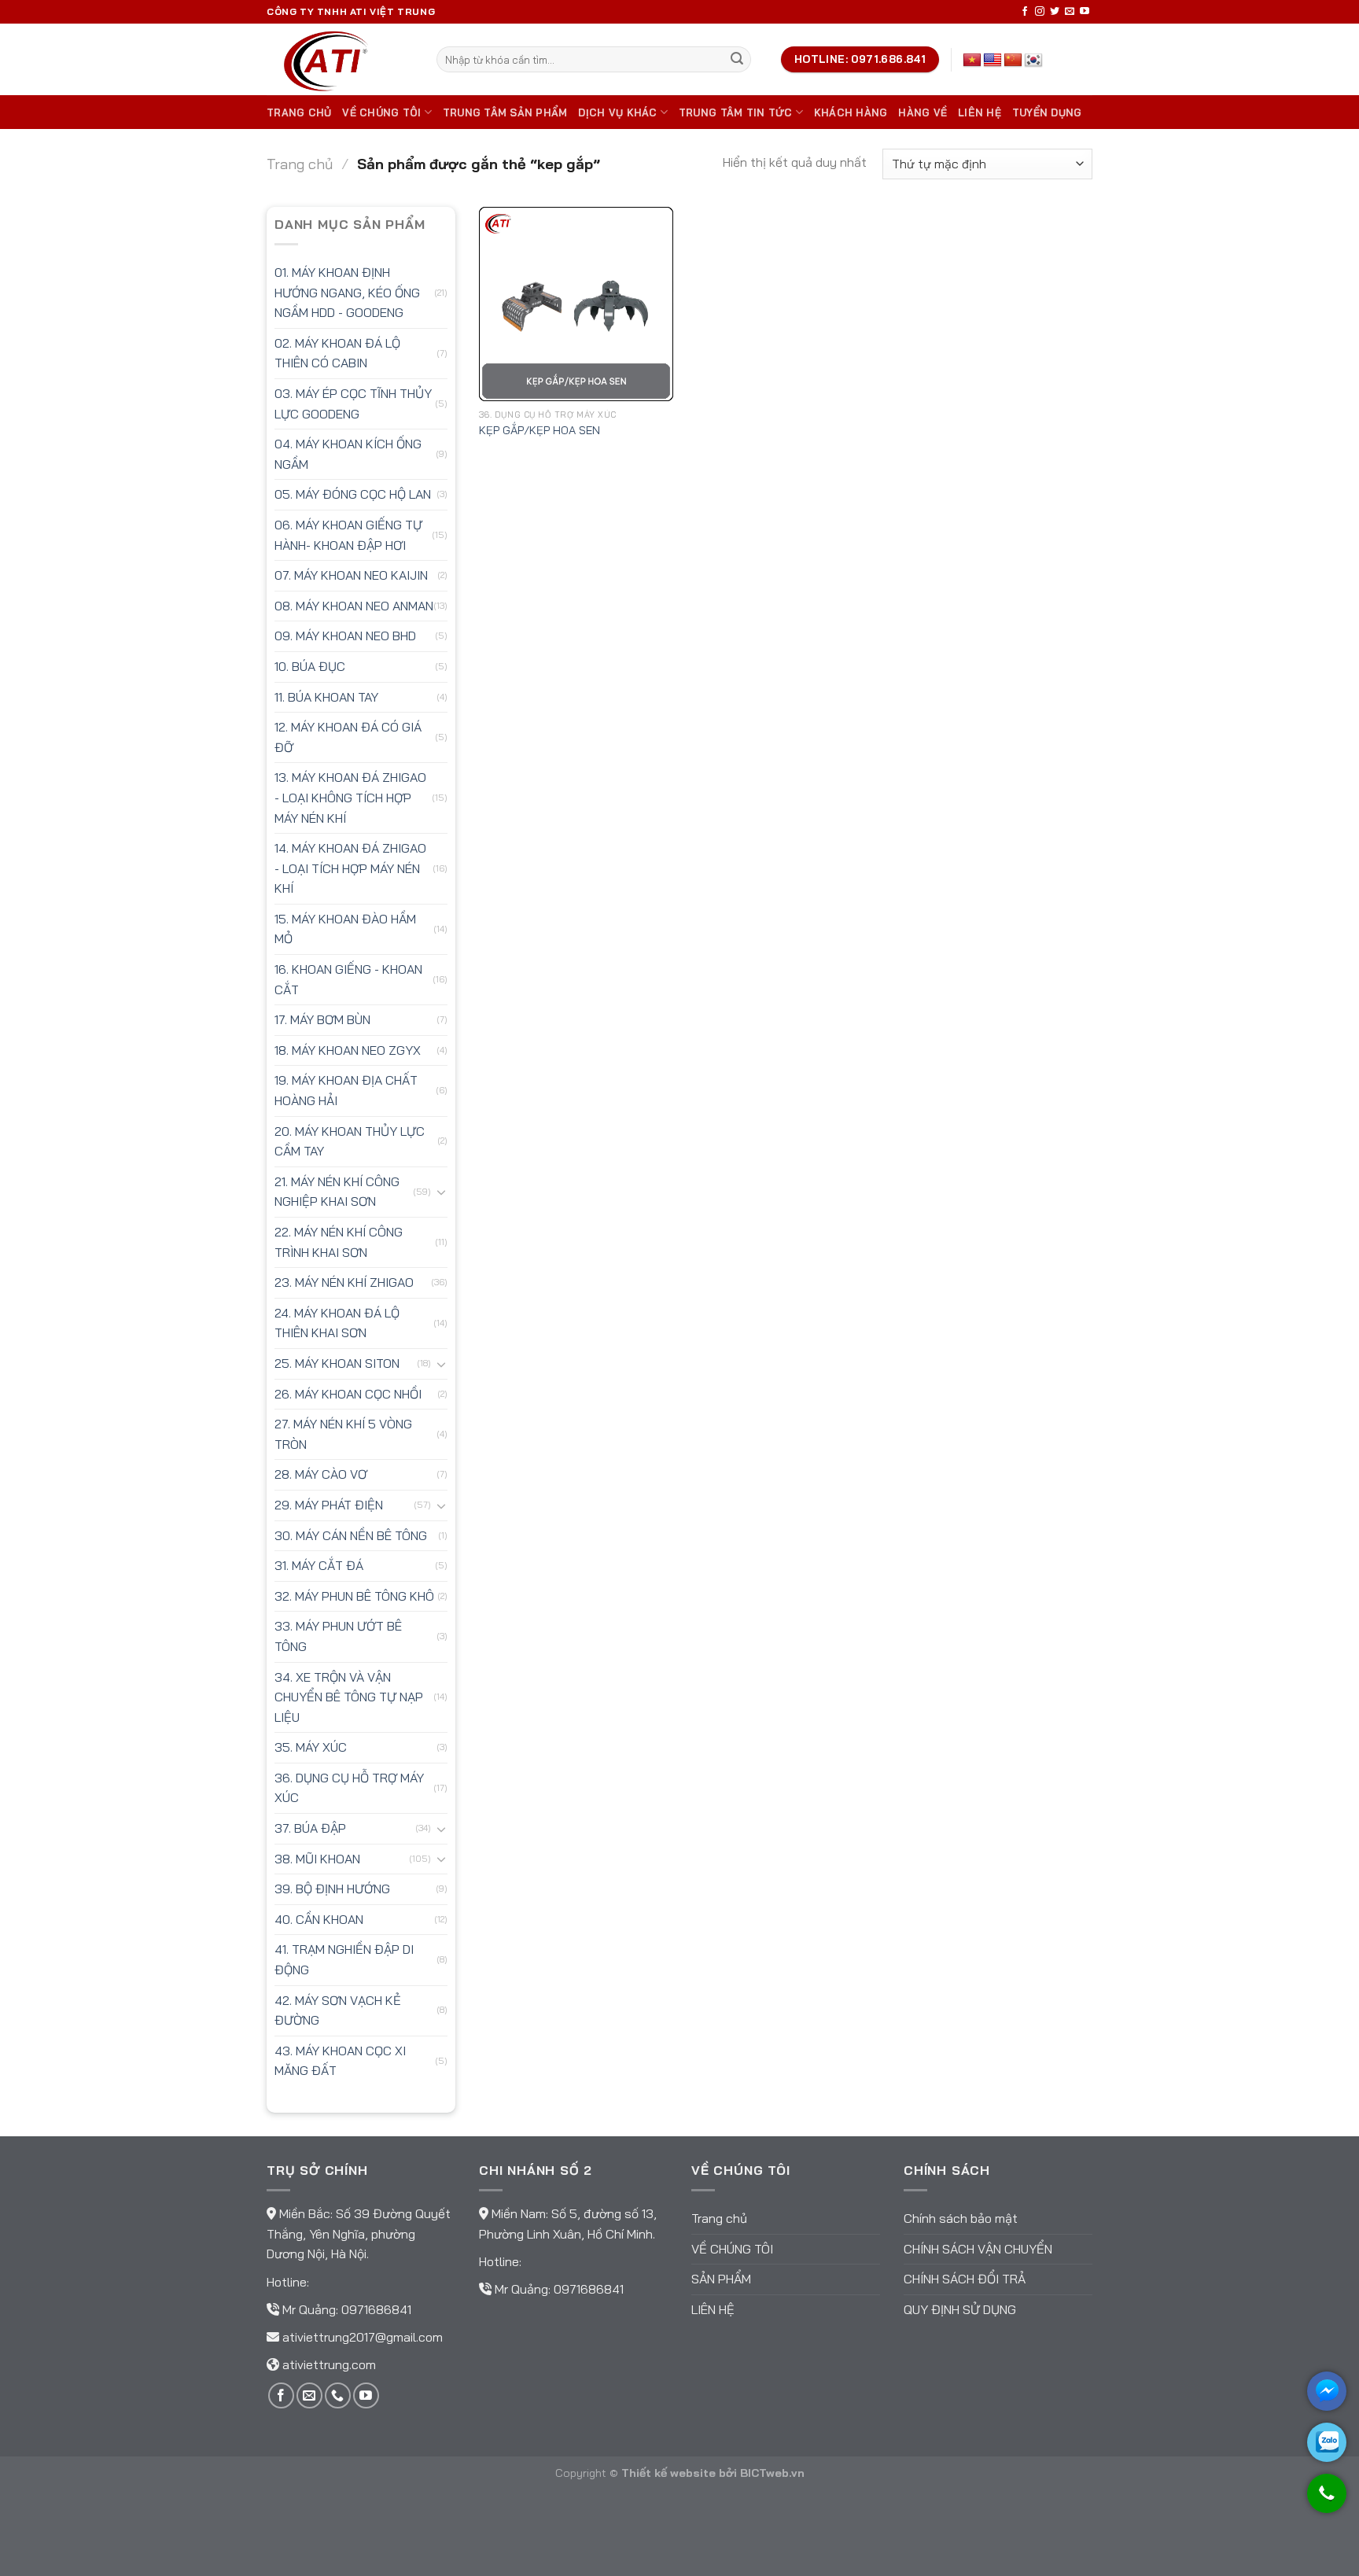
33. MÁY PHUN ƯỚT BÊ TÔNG (338, 1636)
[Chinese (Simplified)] (1013, 61)
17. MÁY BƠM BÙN (322, 1019)
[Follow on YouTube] (1085, 12)
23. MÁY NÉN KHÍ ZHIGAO (344, 1282)
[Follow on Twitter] (1055, 12)
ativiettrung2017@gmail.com (363, 2337)
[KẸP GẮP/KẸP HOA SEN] (576, 304)
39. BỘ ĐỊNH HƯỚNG (332, 1889)
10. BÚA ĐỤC (310, 666)
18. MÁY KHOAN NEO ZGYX (348, 1050)
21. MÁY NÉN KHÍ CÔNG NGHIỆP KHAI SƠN (337, 1192)
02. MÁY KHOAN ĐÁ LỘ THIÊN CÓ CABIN (337, 353)
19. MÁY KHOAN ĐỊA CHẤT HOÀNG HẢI (346, 1090)
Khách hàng (851, 112)
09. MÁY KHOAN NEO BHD (345, 636)
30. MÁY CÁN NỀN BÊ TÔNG (351, 1535)
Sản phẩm (721, 2279)
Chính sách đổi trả (965, 2279)
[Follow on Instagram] (1040, 12)
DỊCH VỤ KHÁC (617, 112)
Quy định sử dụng (960, 2309)
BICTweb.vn (772, 2473)
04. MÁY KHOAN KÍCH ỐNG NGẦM (348, 454)
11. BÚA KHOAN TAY (326, 697)
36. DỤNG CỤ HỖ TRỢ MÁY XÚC (349, 1788)
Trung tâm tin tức (735, 112)
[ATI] (340, 59)
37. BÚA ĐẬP (310, 1828)
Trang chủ (299, 112)
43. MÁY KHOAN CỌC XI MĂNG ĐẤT (340, 2061)
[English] (993, 61)
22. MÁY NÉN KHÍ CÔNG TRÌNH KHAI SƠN (339, 1242)
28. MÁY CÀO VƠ (321, 1474)
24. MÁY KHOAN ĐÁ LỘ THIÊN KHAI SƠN (337, 1323)
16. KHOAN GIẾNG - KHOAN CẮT (348, 979)
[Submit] (737, 60)
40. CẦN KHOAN (319, 1919)
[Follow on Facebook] (1025, 12)
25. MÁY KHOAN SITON (337, 1363)
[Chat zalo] (1327, 2442)
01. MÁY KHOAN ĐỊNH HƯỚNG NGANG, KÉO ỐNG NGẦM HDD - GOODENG (347, 292)
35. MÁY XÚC (311, 1747)
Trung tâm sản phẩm (505, 112)
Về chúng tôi (381, 112)
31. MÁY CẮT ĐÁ (319, 1565)
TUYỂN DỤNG (1047, 112)
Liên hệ (980, 112)
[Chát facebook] (1327, 2391)
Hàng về (923, 112)
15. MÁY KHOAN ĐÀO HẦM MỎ (345, 929)
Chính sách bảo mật (961, 2218)
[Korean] (1033, 61)
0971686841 (376, 2309)
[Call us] (338, 2395)
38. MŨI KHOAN (317, 1859)
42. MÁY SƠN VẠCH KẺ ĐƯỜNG (338, 2010)
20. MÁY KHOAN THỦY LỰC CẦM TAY (350, 1141)
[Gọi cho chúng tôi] (1327, 2501)
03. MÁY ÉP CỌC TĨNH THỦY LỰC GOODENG (353, 404)
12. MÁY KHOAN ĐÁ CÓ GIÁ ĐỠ (348, 737)
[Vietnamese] (972, 61)
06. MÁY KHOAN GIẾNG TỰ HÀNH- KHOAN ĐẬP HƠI (348, 535)
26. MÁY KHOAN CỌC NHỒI (348, 1394)
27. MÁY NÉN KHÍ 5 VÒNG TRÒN (343, 1434)
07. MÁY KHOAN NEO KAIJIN (351, 575)
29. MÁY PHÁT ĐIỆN (329, 1505)
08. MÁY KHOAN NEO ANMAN (354, 606)
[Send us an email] (1070, 12)
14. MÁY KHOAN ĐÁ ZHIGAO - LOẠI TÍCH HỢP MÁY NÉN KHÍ (350, 868)
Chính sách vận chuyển (978, 2249)
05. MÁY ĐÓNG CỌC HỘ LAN (353, 494)
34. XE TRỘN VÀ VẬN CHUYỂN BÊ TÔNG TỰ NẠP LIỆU (349, 1697)
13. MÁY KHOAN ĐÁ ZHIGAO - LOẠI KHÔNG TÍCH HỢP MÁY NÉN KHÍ (350, 797)
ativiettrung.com (329, 2364)
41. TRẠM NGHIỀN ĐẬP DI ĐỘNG (344, 1959)
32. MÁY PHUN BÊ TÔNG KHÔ (354, 1596)
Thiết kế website (668, 2473)
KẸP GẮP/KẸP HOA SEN (540, 430)
